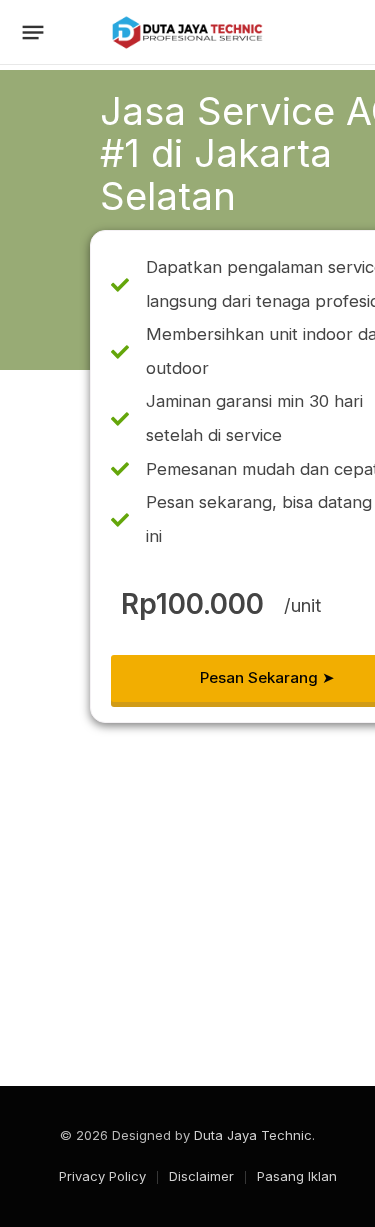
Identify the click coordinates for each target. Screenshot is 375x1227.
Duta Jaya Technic (253, 1135)
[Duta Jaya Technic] (187, 32)
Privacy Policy (102, 1176)
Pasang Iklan (297, 1176)
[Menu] (33, 33)
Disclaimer (201, 1176)
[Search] (346, 32)
